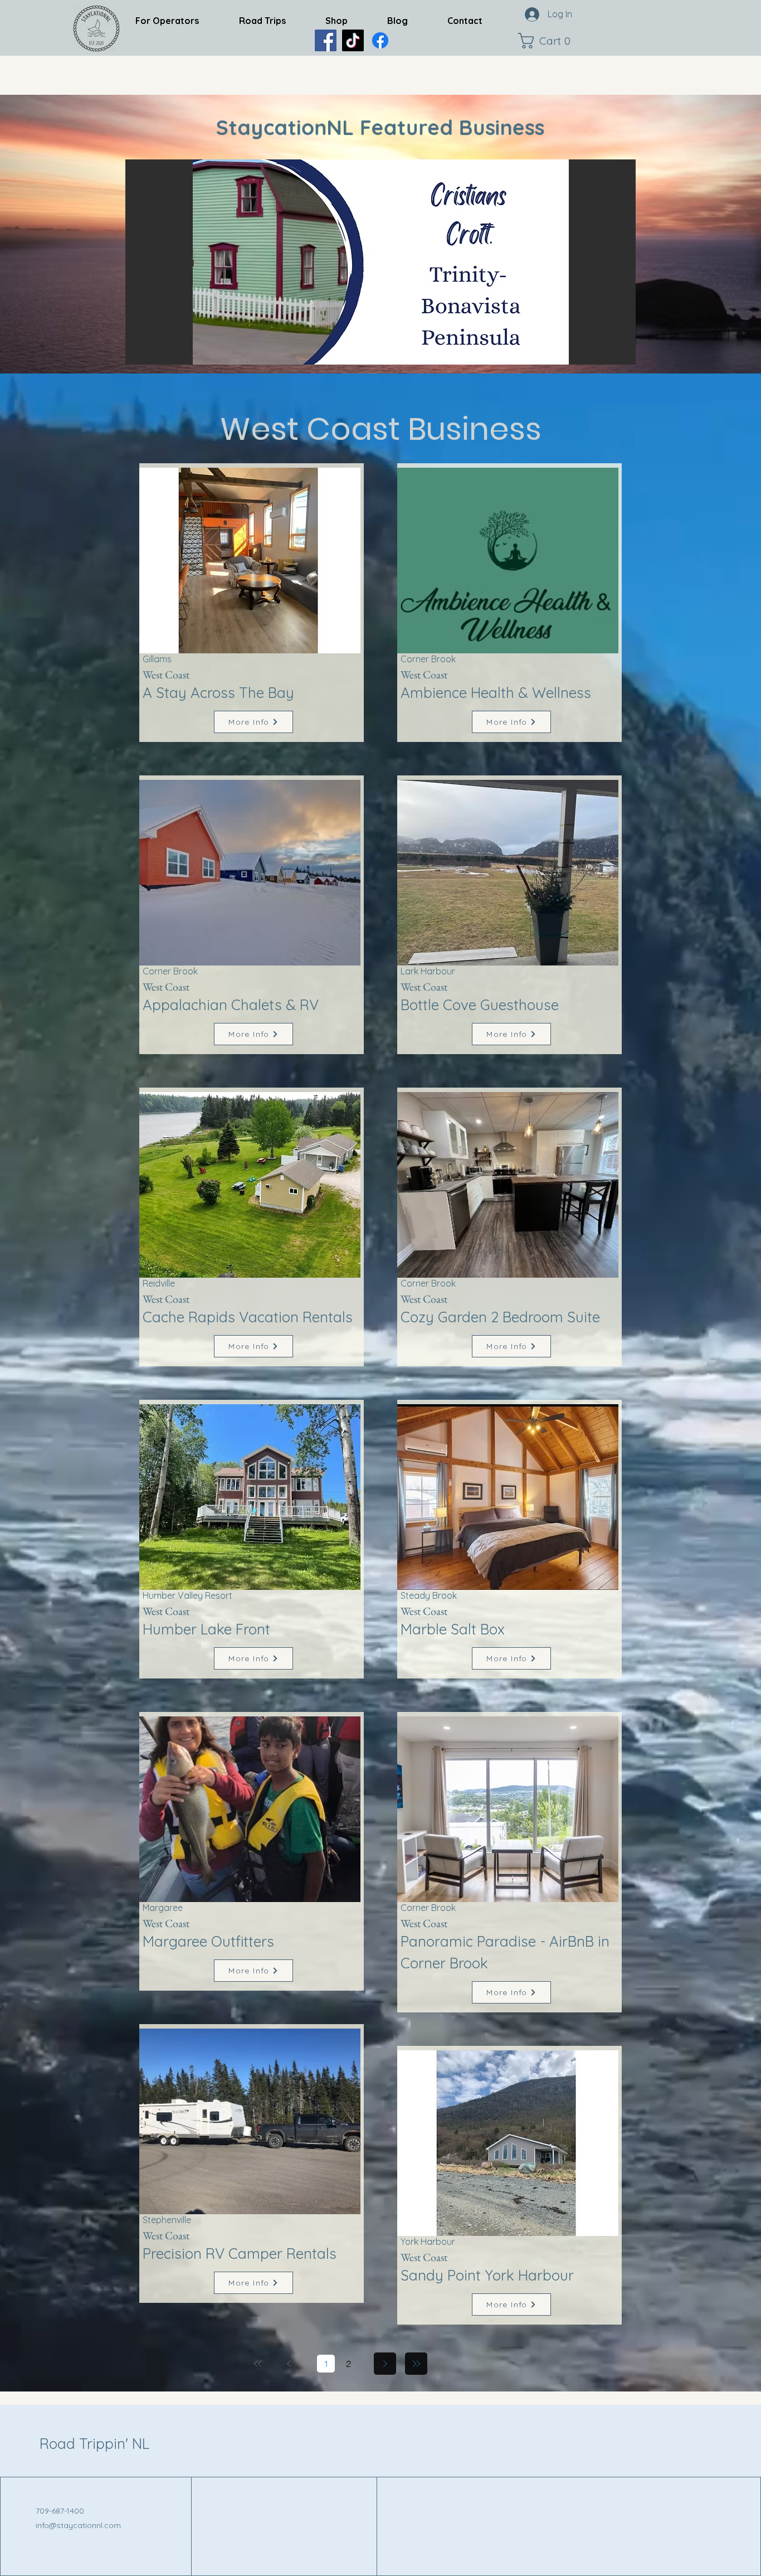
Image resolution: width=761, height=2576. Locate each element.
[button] (547, 41)
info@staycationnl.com (78, 2525)
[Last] (416, 2364)
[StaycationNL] (326, 40)
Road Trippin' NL (94, 2444)
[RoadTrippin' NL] (380, 40)
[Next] (385, 2364)
